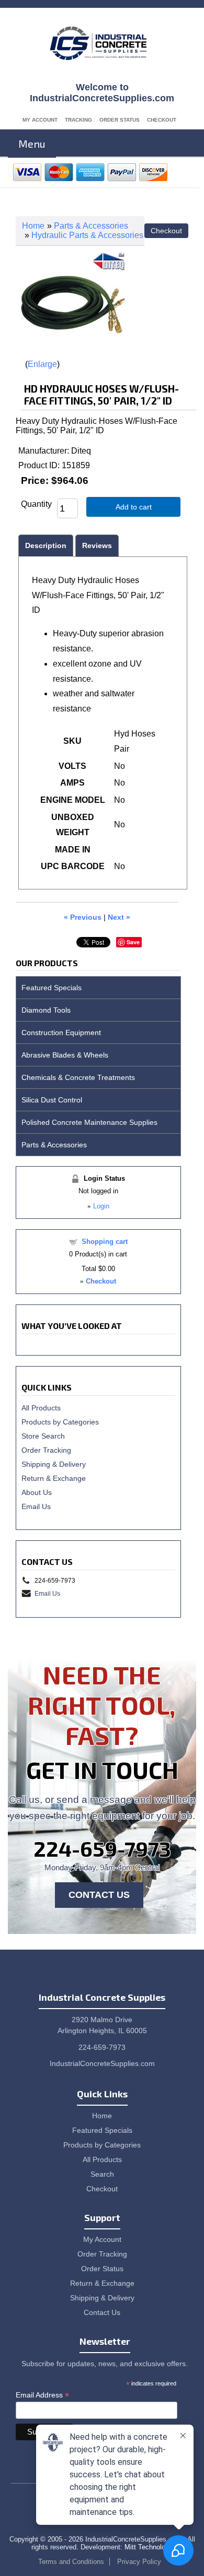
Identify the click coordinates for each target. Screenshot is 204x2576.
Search (102, 2174)
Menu (32, 144)
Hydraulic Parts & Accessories (87, 235)
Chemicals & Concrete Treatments (78, 1077)
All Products (41, 1408)
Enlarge (42, 364)
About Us (37, 1492)
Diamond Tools (46, 1010)
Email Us (36, 1506)
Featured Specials (52, 988)
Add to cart (134, 507)
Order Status (120, 120)
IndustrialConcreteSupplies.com (102, 2063)
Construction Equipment (61, 1032)
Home (33, 226)
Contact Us (99, 1895)
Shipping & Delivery (54, 1464)
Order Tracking (46, 1450)
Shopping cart (105, 1242)
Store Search (43, 1436)
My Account (40, 120)
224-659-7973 (102, 1848)
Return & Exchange (54, 1478)
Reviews (97, 545)
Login (101, 1206)
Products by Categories (60, 1422)
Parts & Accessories (91, 226)
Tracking (78, 120)
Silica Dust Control (52, 1100)
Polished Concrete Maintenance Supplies (89, 1122)
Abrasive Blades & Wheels (65, 1055)
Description (46, 545)
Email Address (42, 2395)
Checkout (162, 120)
